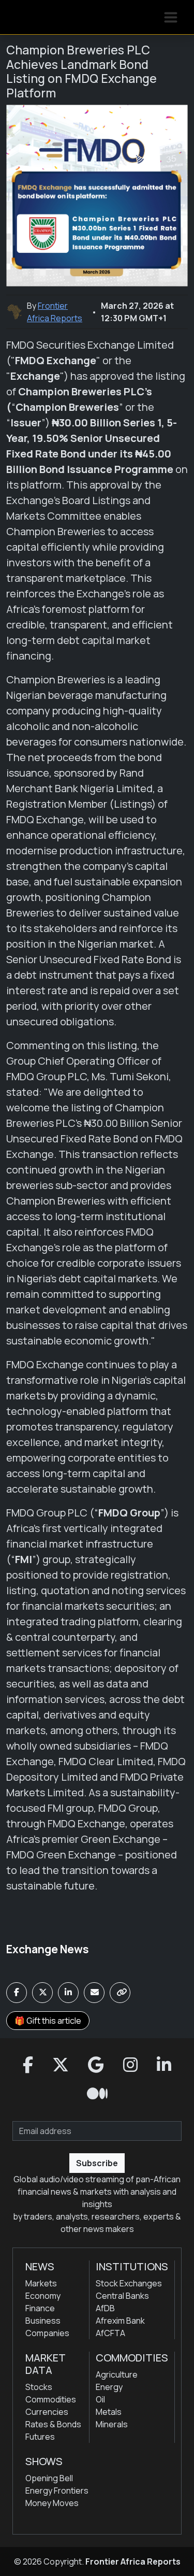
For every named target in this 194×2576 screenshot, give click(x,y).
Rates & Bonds (53, 2424)
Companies (47, 2333)
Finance (40, 2308)
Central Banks (122, 2296)
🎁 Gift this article (48, 2021)
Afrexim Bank (120, 2321)
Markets (41, 2283)
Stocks (39, 2387)
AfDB (105, 2308)
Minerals (112, 2424)
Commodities (51, 2399)
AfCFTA (110, 2333)
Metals (109, 2412)
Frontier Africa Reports (133, 2561)
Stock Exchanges (129, 2283)
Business (43, 2321)
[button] (28, 2065)
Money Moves (52, 2503)
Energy (109, 2387)
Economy (43, 2296)
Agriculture (117, 2374)
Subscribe (97, 2163)
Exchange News (48, 1949)
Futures (40, 2437)
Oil (100, 2399)
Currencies (47, 2412)
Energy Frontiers (57, 2491)
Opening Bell (49, 2478)
